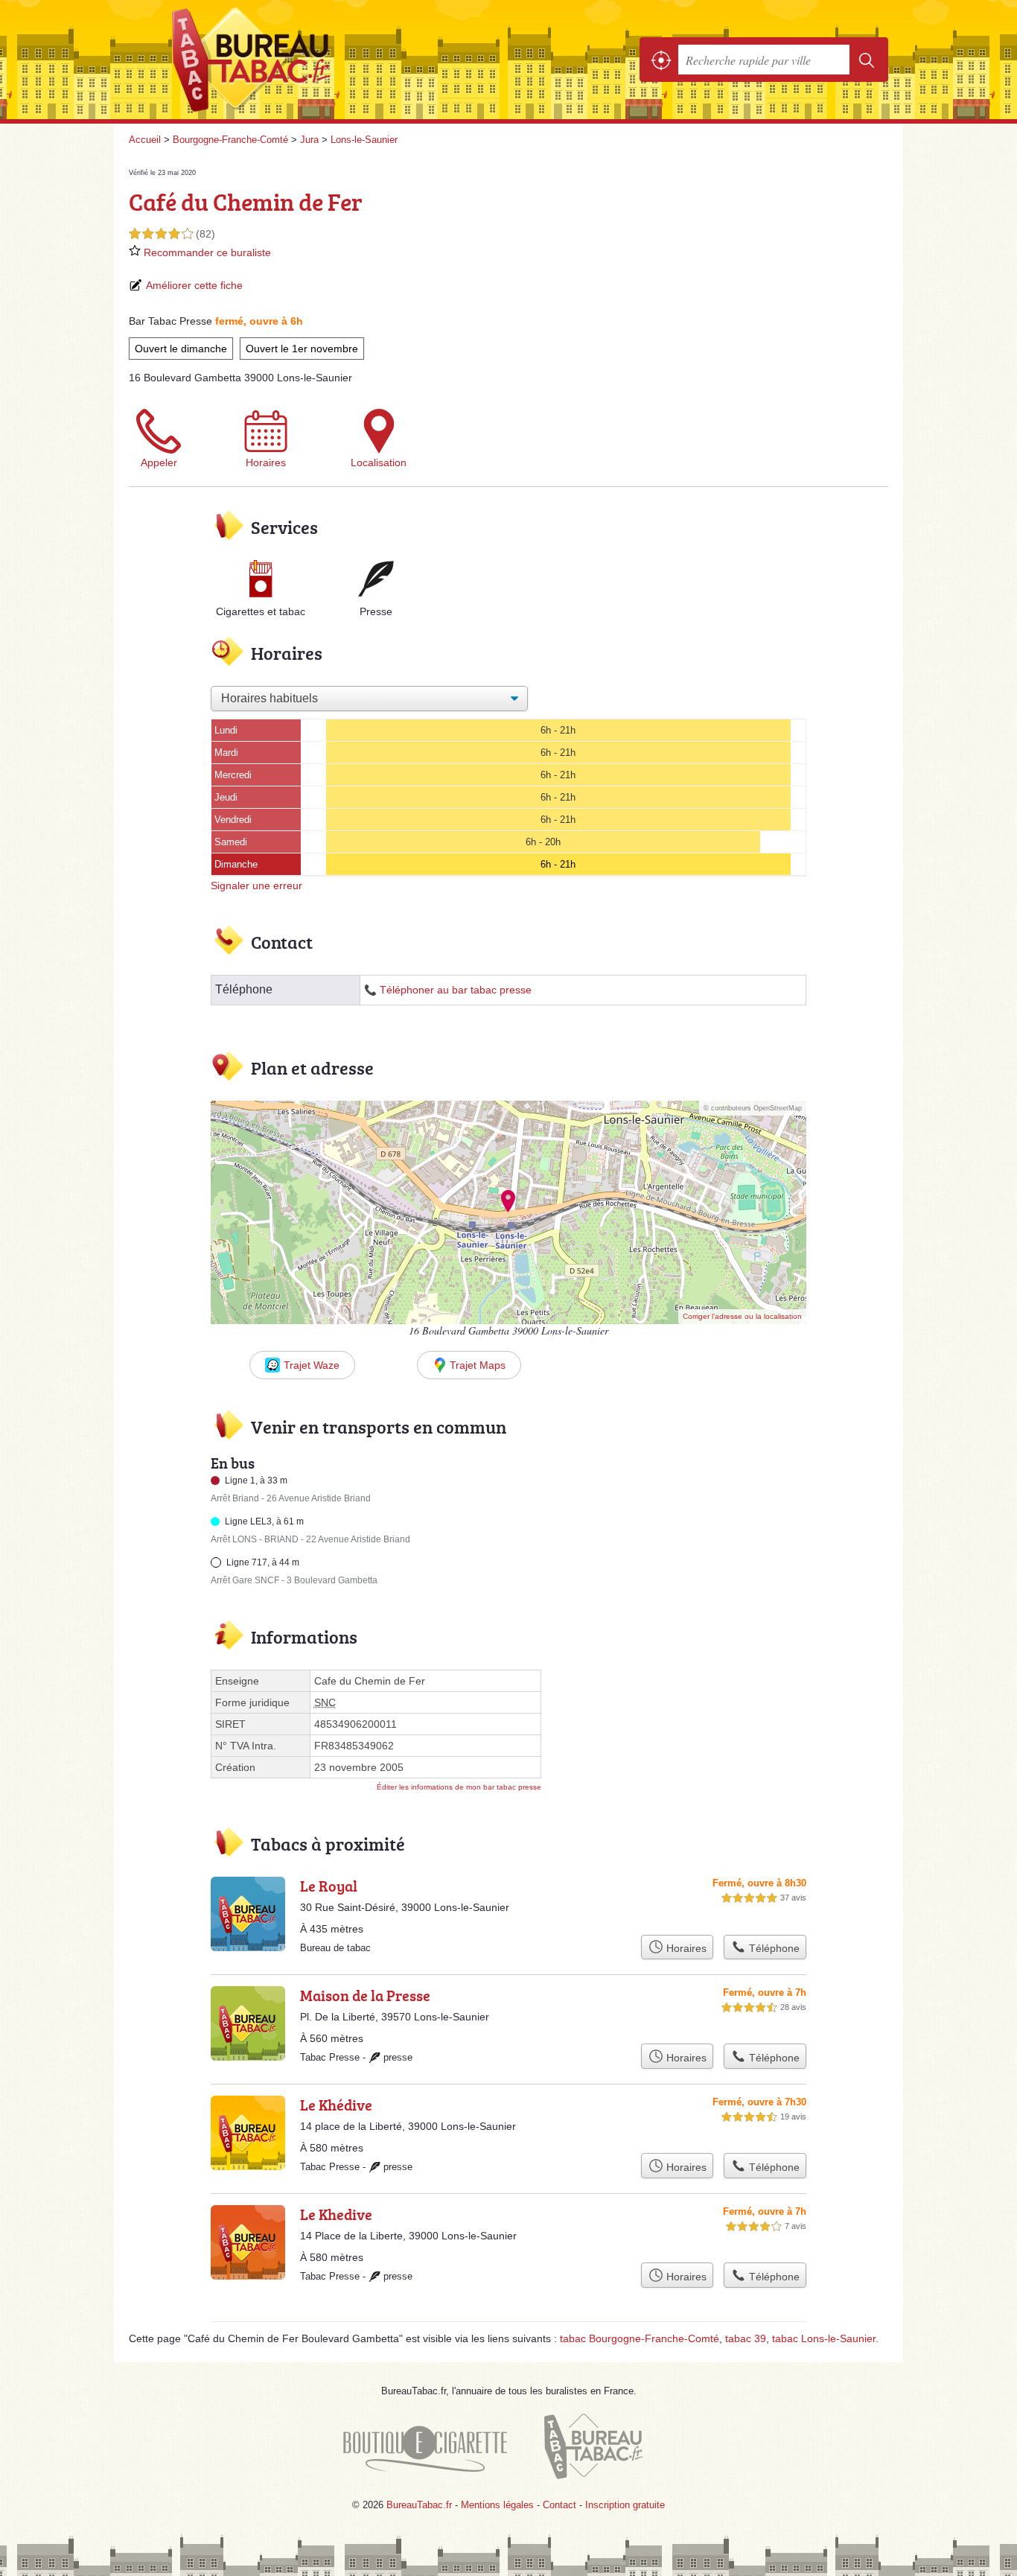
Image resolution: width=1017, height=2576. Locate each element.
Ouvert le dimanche (181, 349)
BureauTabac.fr (293, 60)
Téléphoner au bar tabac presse (456, 990)
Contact (559, 2505)
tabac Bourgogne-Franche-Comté (640, 2338)
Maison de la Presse (365, 1995)
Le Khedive (336, 2214)
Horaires (266, 462)
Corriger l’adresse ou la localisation (742, 1316)
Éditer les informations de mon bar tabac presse (459, 1787)
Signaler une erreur (256, 885)
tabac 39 (746, 2338)
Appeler (159, 462)
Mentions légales (497, 2505)
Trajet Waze (312, 1365)
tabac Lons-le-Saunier (824, 2338)
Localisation (379, 462)
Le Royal (329, 1886)
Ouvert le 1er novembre (302, 349)
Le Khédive (336, 2105)
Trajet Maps (478, 1365)
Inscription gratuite (625, 2505)
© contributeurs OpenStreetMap (753, 1108)
